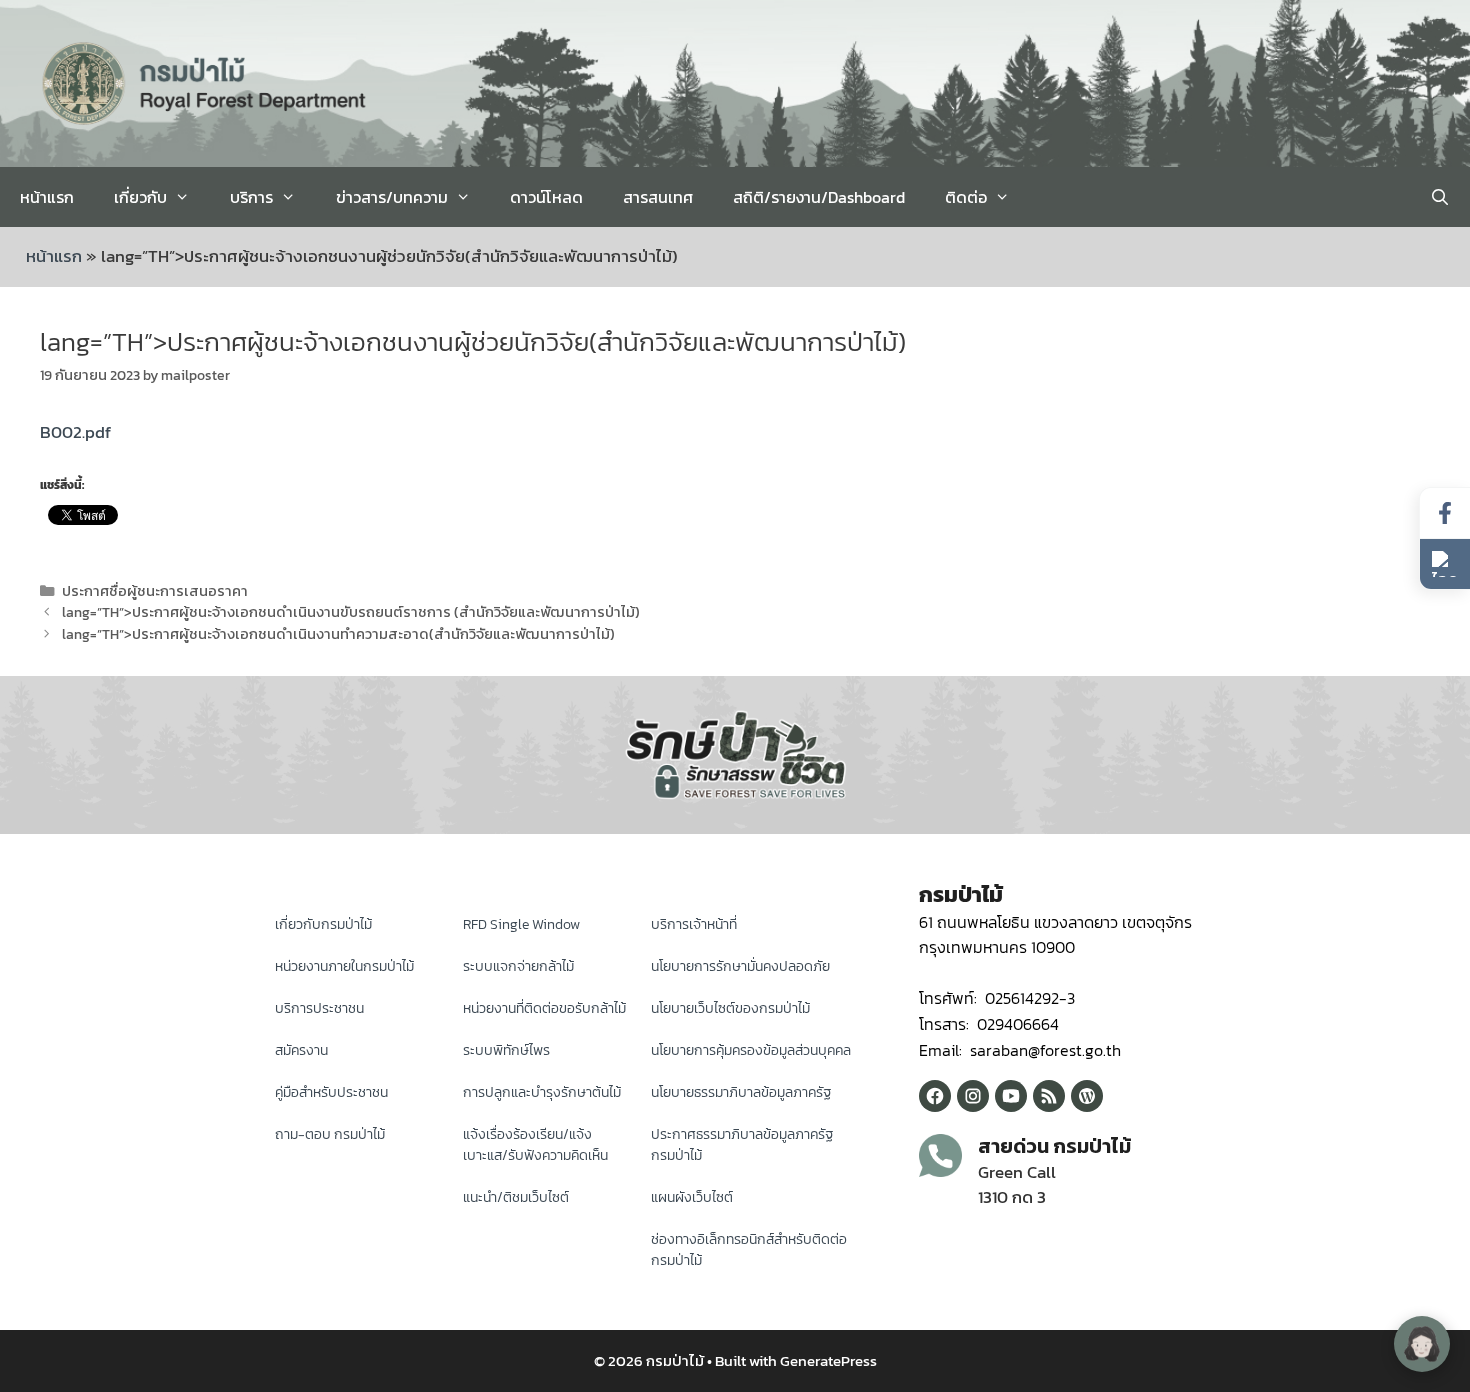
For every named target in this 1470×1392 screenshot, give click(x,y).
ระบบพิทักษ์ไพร (506, 1050)
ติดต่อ (966, 197)
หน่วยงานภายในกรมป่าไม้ (344, 966)
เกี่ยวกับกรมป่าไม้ (323, 924)
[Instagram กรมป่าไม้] (973, 1096)
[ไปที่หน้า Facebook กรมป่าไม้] (1445, 513)
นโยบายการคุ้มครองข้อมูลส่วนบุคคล (751, 1050)
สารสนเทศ (658, 197)
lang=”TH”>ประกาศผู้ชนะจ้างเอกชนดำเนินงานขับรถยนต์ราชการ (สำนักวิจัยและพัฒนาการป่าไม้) (351, 612)
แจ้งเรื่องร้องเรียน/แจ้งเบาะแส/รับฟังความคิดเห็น (535, 1145)
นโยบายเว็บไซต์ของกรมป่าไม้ (730, 1008)
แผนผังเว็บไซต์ (692, 1197)
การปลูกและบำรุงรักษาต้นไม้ (542, 1092)
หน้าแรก (47, 197)
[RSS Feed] (1049, 1096)
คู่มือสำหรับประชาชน (331, 1092)
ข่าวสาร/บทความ (392, 197)
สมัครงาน (301, 1050)
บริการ (251, 197)
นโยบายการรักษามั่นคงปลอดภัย (740, 966)
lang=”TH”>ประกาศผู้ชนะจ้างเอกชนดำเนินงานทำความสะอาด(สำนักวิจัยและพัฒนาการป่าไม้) (338, 634)
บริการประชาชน (319, 1008)
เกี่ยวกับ (140, 197)
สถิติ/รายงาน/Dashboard (819, 197)
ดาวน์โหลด (546, 197)
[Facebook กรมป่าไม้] (935, 1096)
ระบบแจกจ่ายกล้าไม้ (518, 966)
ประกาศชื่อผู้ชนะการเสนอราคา (155, 591)
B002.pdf (75, 432)
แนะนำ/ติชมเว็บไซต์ (516, 1197)
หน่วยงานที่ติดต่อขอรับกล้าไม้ (544, 1008)
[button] (1445, 564)
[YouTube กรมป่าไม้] (1011, 1096)
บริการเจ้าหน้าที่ (694, 924)
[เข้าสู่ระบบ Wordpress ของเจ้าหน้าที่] (1087, 1096)
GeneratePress (828, 1360)
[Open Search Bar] (1439, 197)
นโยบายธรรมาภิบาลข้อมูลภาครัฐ (741, 1092)
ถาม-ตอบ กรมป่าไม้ (330, 1134)
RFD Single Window (521, 924)
